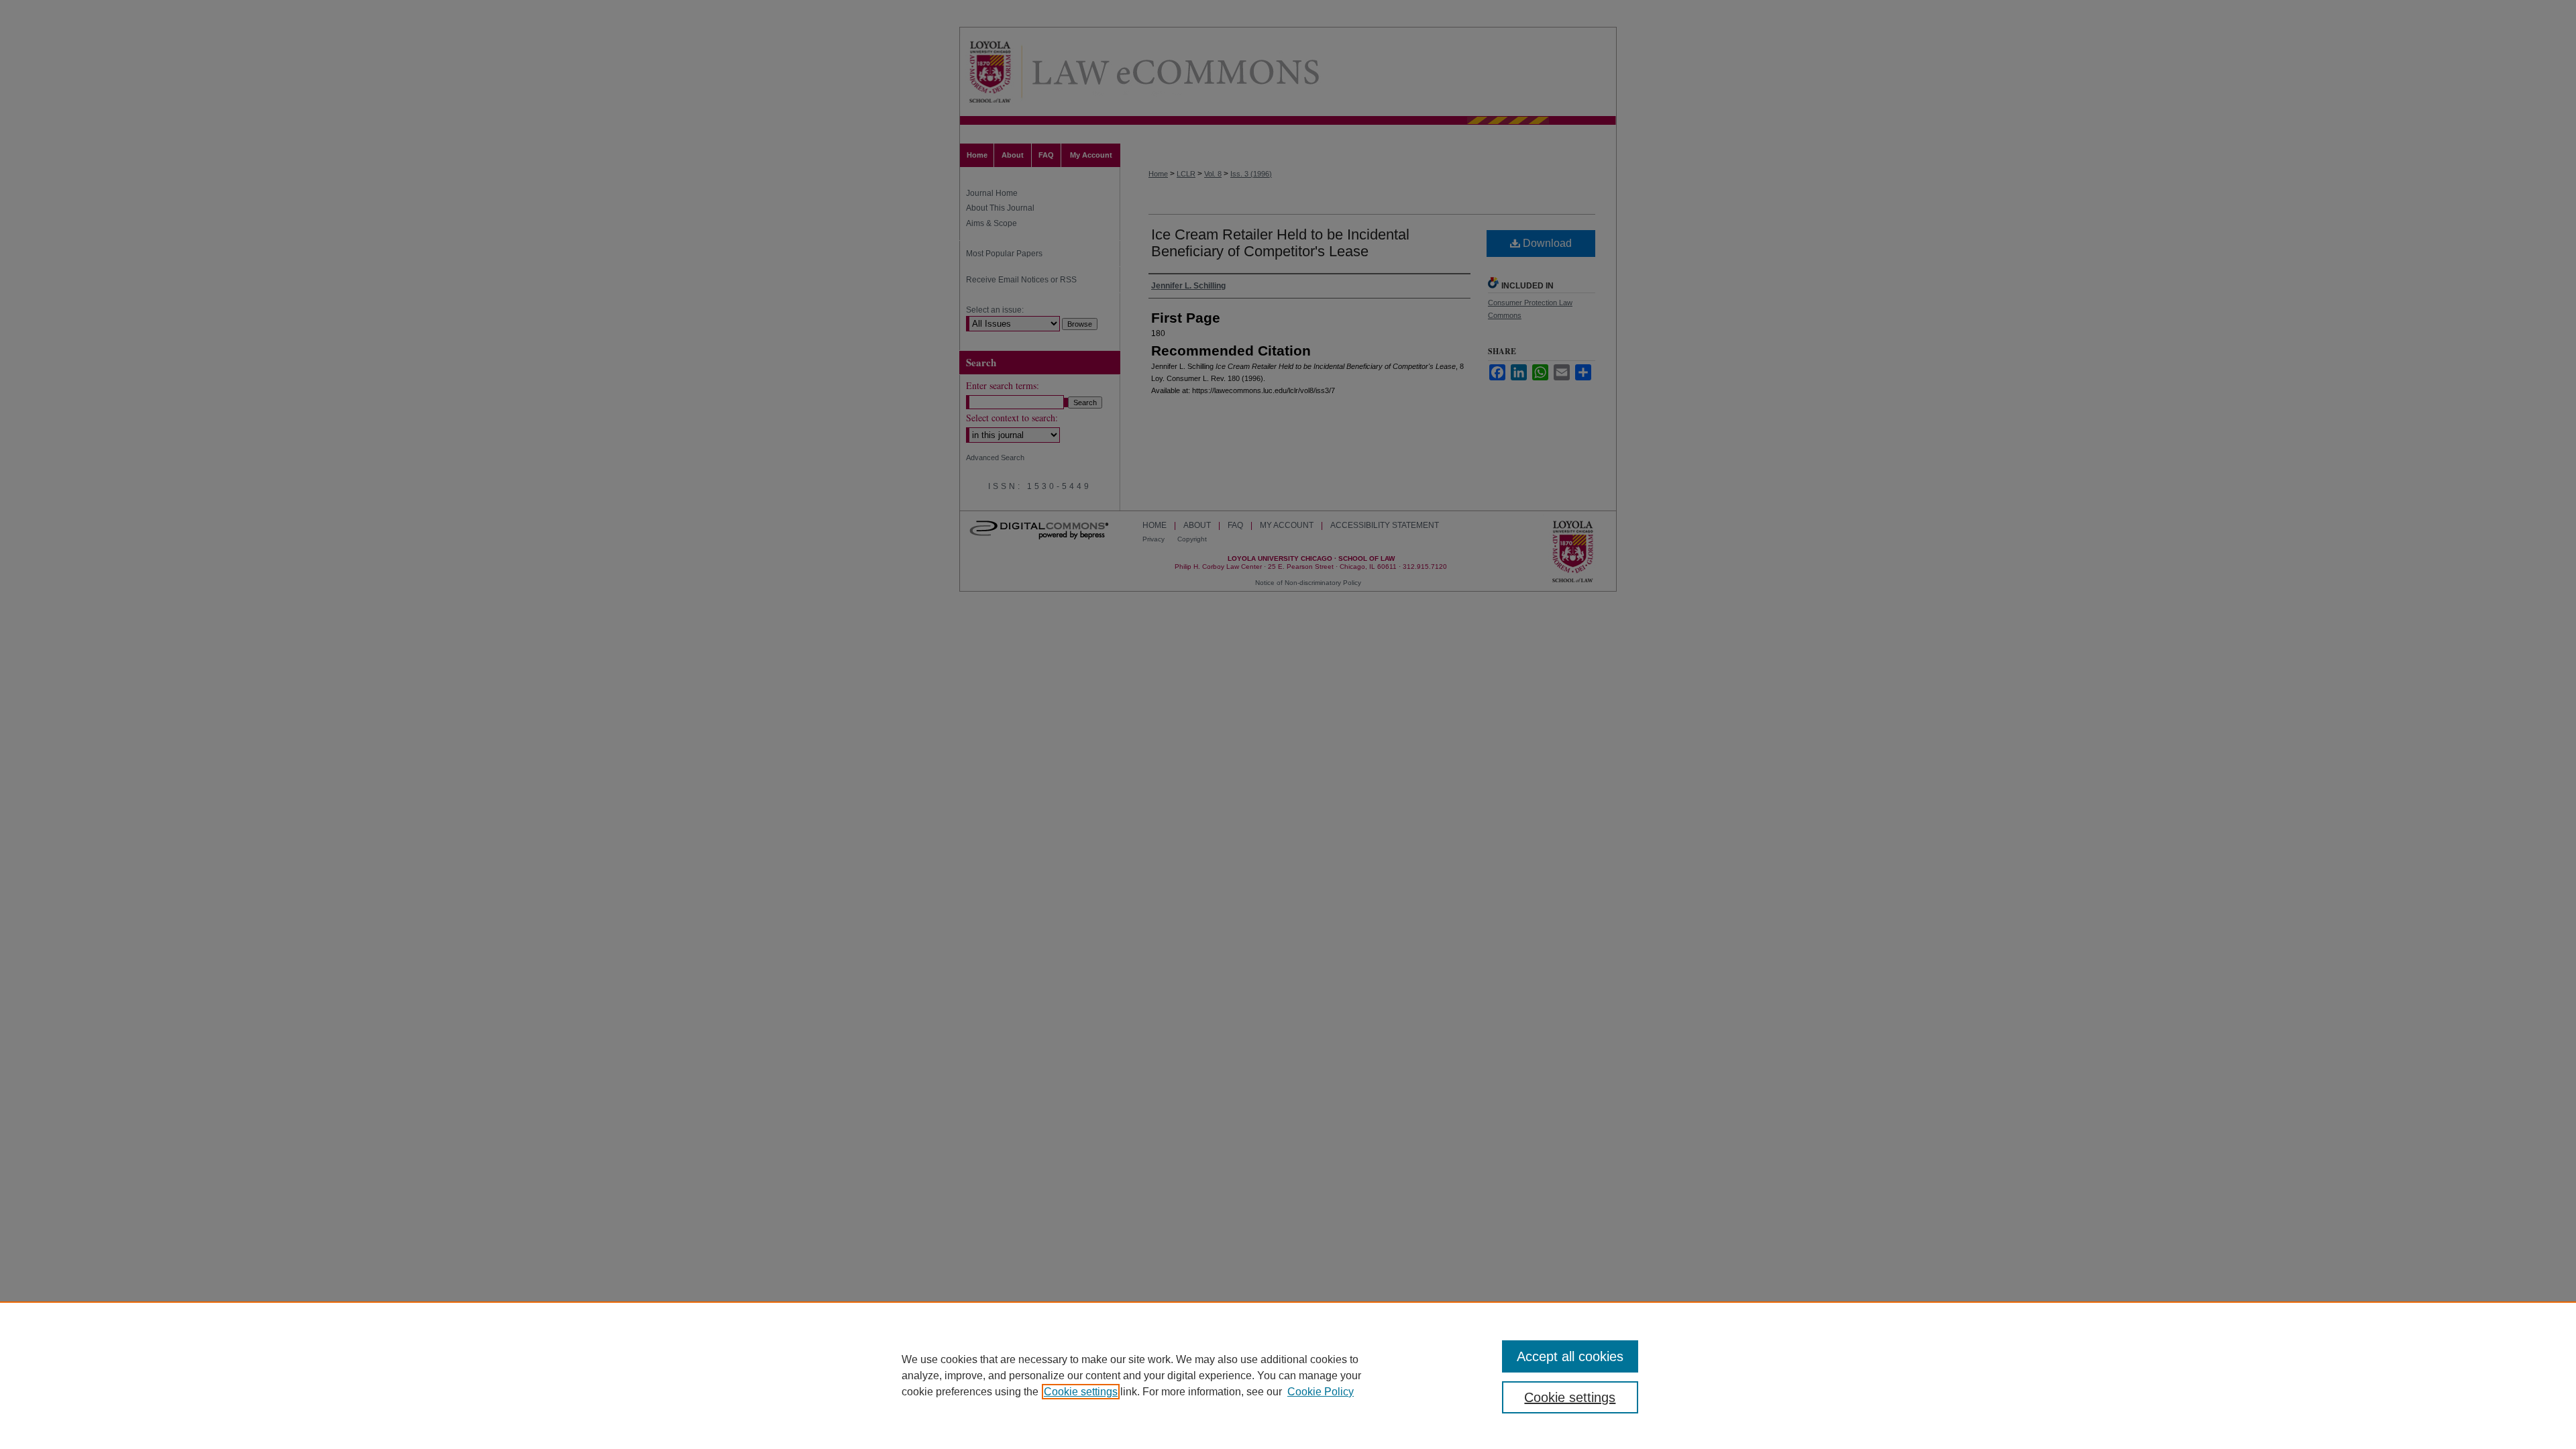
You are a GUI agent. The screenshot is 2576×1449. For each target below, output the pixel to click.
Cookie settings (1081, 1392)
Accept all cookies (1570, 1356)
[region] (1288, 1375)
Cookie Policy (1321, 1392)
